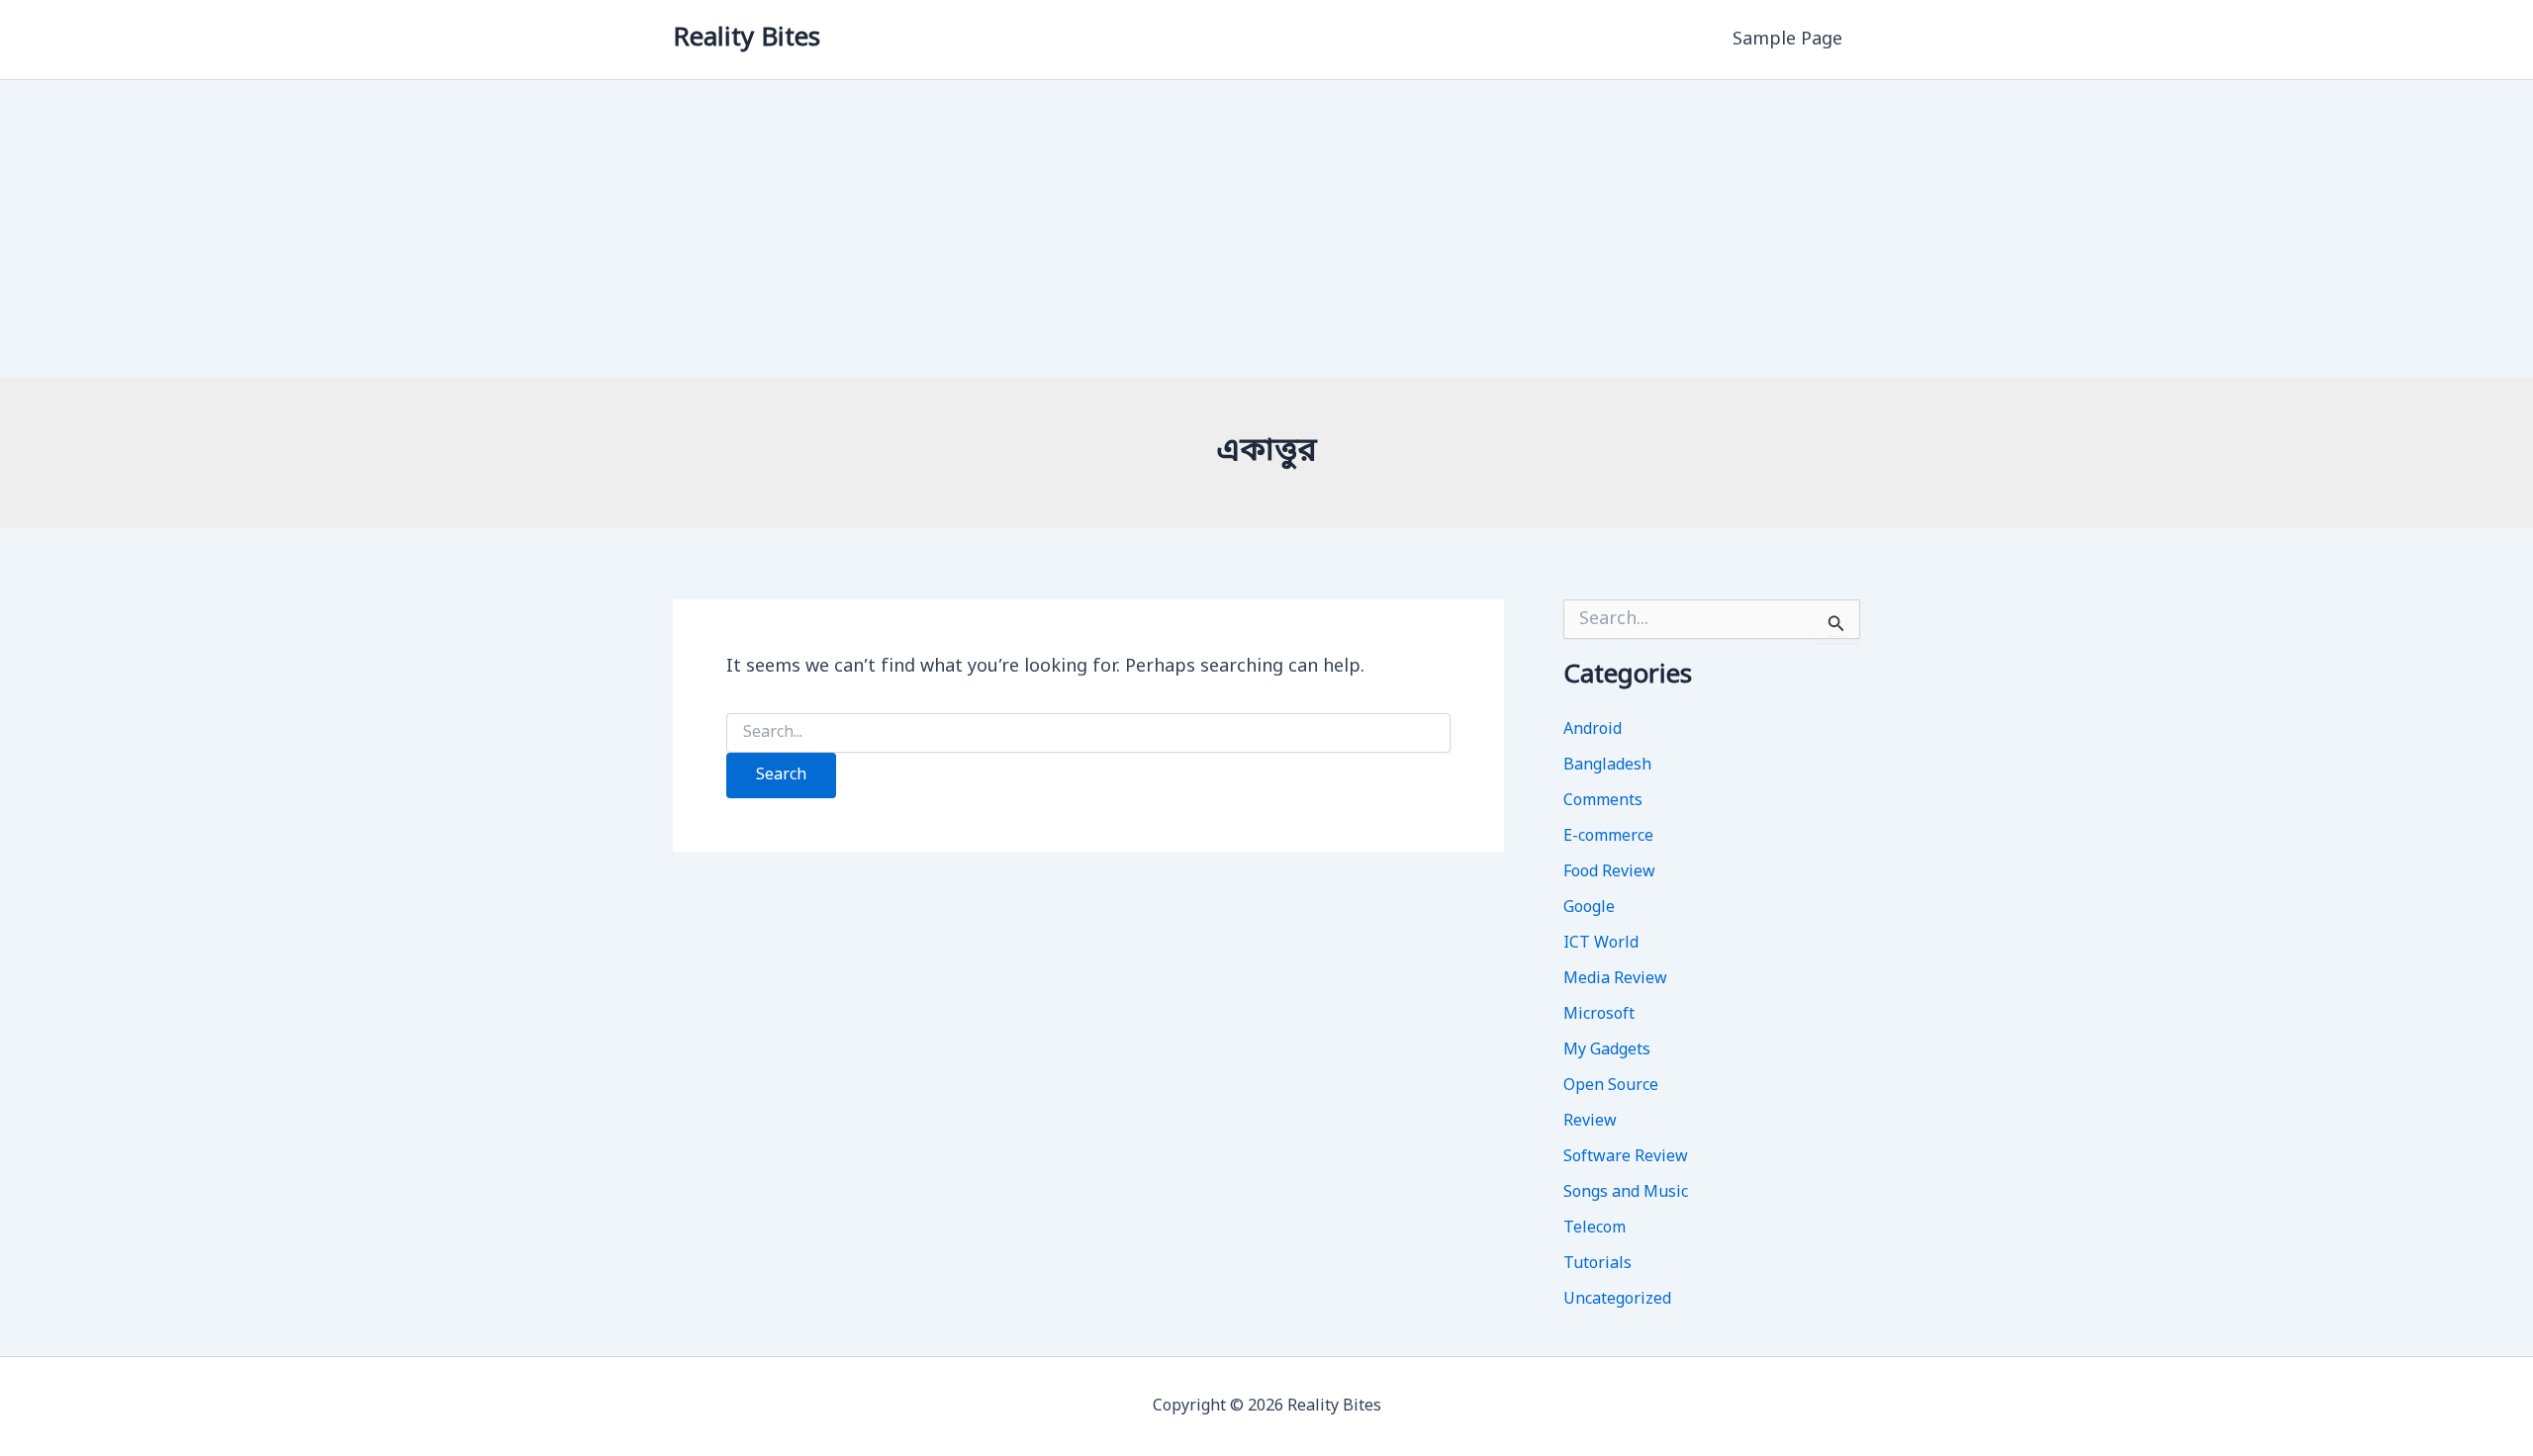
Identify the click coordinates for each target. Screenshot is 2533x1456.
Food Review (1609, 872)
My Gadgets (1607, 1050)
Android (1593, 730)
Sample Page (1787, 40)
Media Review (1615, 979)
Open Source (1611, 1086)
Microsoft (1599, 1015)
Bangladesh (1607, 766)
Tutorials (1597, 1264)
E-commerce (1608, 837)
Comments (1603, 801)
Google (1589, 908)
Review (1590, 1122)
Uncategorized (1617, 1300)
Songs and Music (1626, 1193)
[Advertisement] (1266, 228)
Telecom (1595, 1228)
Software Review (1626, 1157)
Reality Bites (747, 39)
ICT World (1601, 944)
